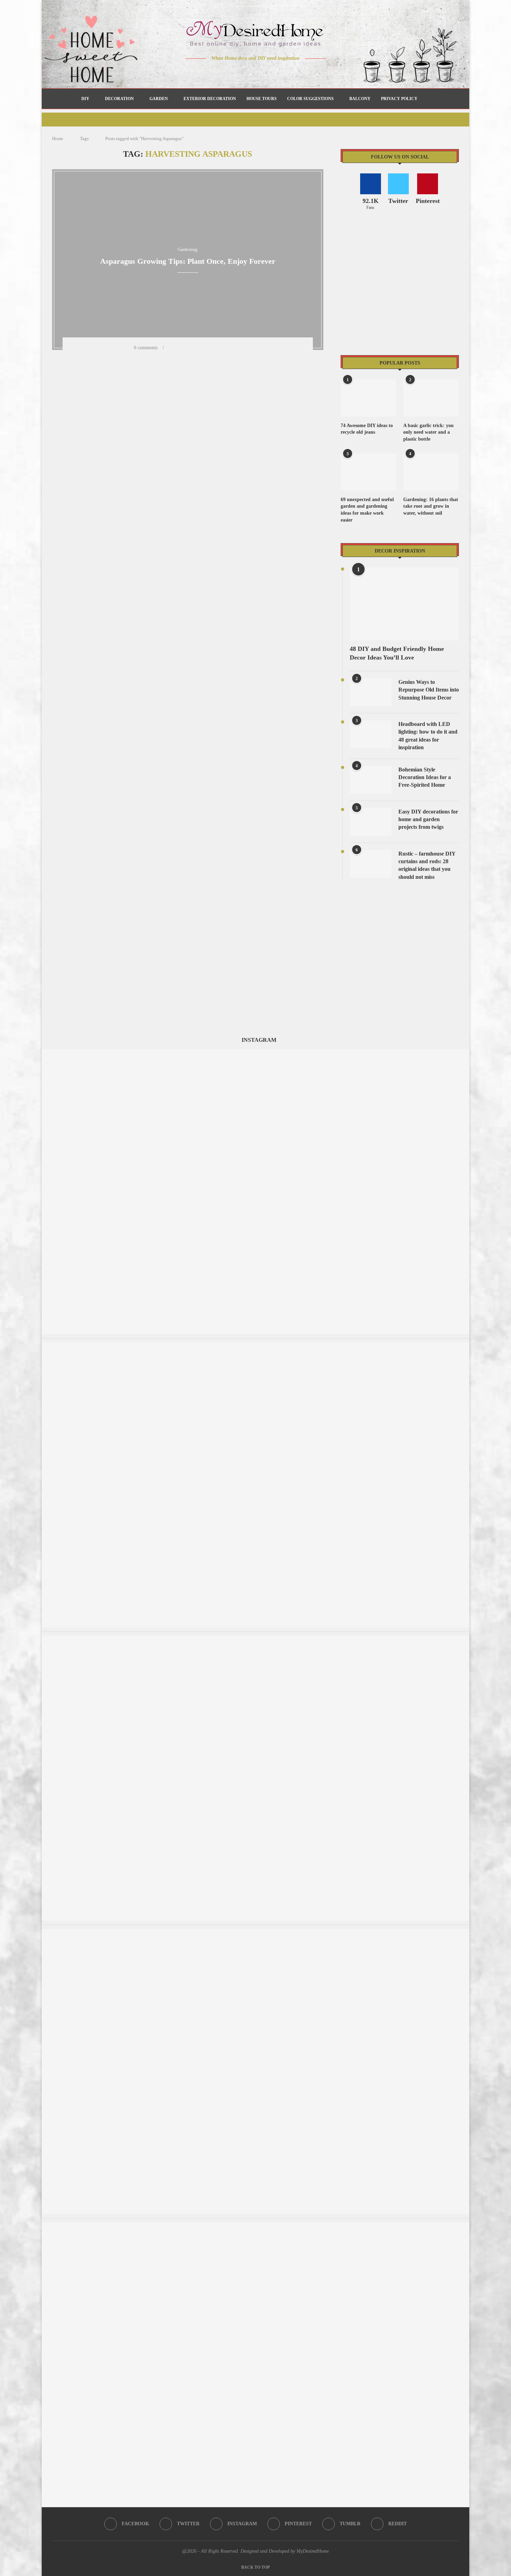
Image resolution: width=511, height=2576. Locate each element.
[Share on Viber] (235, 348)
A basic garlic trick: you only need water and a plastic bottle (428, 432)
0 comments (146, 348)
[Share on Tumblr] (208, 348)
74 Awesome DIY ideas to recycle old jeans (367, 429)
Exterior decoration (210, 99)
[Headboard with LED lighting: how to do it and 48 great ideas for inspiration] (371, 734)
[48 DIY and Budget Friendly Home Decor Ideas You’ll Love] (404, 604)
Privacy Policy (399, 99)
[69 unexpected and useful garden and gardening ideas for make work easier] (368, 472)
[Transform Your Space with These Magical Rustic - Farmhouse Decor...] (255, 1346)
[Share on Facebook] (181, 348)
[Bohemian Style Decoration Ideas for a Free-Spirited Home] (371, 780)
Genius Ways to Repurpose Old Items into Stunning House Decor (429, 690)
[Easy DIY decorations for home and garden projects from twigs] (371, 822)
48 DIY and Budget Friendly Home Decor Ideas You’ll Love (397, 653)
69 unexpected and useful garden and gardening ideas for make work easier (367, 510)
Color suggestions (310, 99)
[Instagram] (251, 72)
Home (58, 138)
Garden (159, 99)
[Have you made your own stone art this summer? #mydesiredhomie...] (255, 2226)
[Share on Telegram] (226, 348)
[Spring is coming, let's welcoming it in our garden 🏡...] (255, 1639)
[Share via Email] (244, 348)
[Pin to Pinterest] (199, 348)
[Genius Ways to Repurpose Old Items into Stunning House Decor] (371, 692)
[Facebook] (231, 72)
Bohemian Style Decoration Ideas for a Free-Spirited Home (425, 777)
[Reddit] (280, 72)
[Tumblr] (270, 72)
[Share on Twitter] (190, 348)
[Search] (426, 99)
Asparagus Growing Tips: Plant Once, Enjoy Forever (188, 261)
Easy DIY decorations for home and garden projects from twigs (428, 819)
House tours (262, 99)
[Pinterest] (261, 72)
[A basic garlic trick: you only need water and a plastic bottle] (431, 398)
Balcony (360, 99)
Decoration (119, 99)
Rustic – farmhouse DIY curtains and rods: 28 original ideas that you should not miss (427, 865)
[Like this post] (171, 348)
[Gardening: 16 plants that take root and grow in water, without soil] (431, 472)
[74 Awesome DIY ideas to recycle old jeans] (368, 398)
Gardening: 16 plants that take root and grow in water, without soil (431, 506)
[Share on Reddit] (217, 348)
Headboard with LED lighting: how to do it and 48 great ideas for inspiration (428, 736)
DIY (85, 99)
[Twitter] (241, 72)
